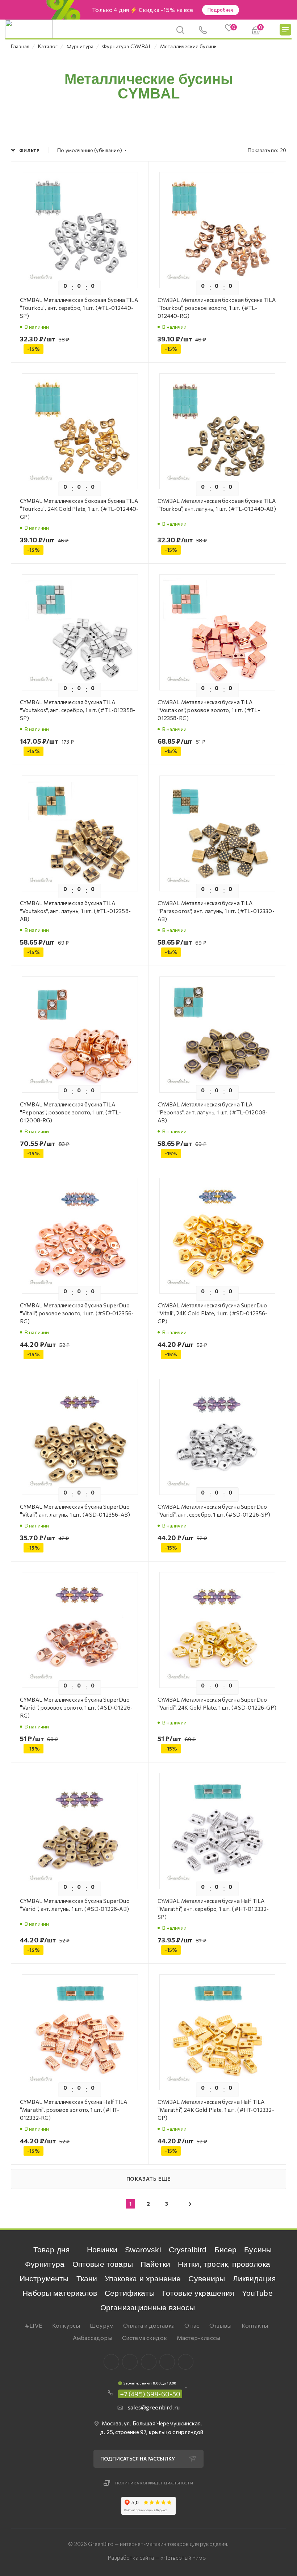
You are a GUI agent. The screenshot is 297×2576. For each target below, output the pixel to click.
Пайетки (155, 2264)
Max (130, 2362)
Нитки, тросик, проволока (224, 2264)
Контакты (255, 2325)
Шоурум (102, 2325)
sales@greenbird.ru (154, 2407)
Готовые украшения (198, 2293)
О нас (192, 2325)
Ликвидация (254, 2279)
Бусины (258, 2250)
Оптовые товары (103, 2264)
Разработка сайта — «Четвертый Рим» (157, 2558)
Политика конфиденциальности (154, 2483)
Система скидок (145, 2338)
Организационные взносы (148, 2308)
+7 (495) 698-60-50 (150, 2394)
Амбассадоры (93, 2338)
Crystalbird (188, 2250)
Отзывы (221, 2325)
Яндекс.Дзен (186, 2362)
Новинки (102, 2250)
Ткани (87, 2279)
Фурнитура (45, 2264)
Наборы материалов (60, 2293)
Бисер (226, 2250)
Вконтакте (111, 2362)
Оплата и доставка (149, 2325)
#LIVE (34, 2325)
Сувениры (207, 2279)
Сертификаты (130, 2293)
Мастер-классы (198, 2338)
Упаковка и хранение (143, 2279)
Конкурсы (66, 2325)
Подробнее (221, 10)
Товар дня (51, 2250)
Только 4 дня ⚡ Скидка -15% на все (143, 10)
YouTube (257, 2293)
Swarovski (143, 2250)
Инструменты (44, 2279)
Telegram (149, 2362)
